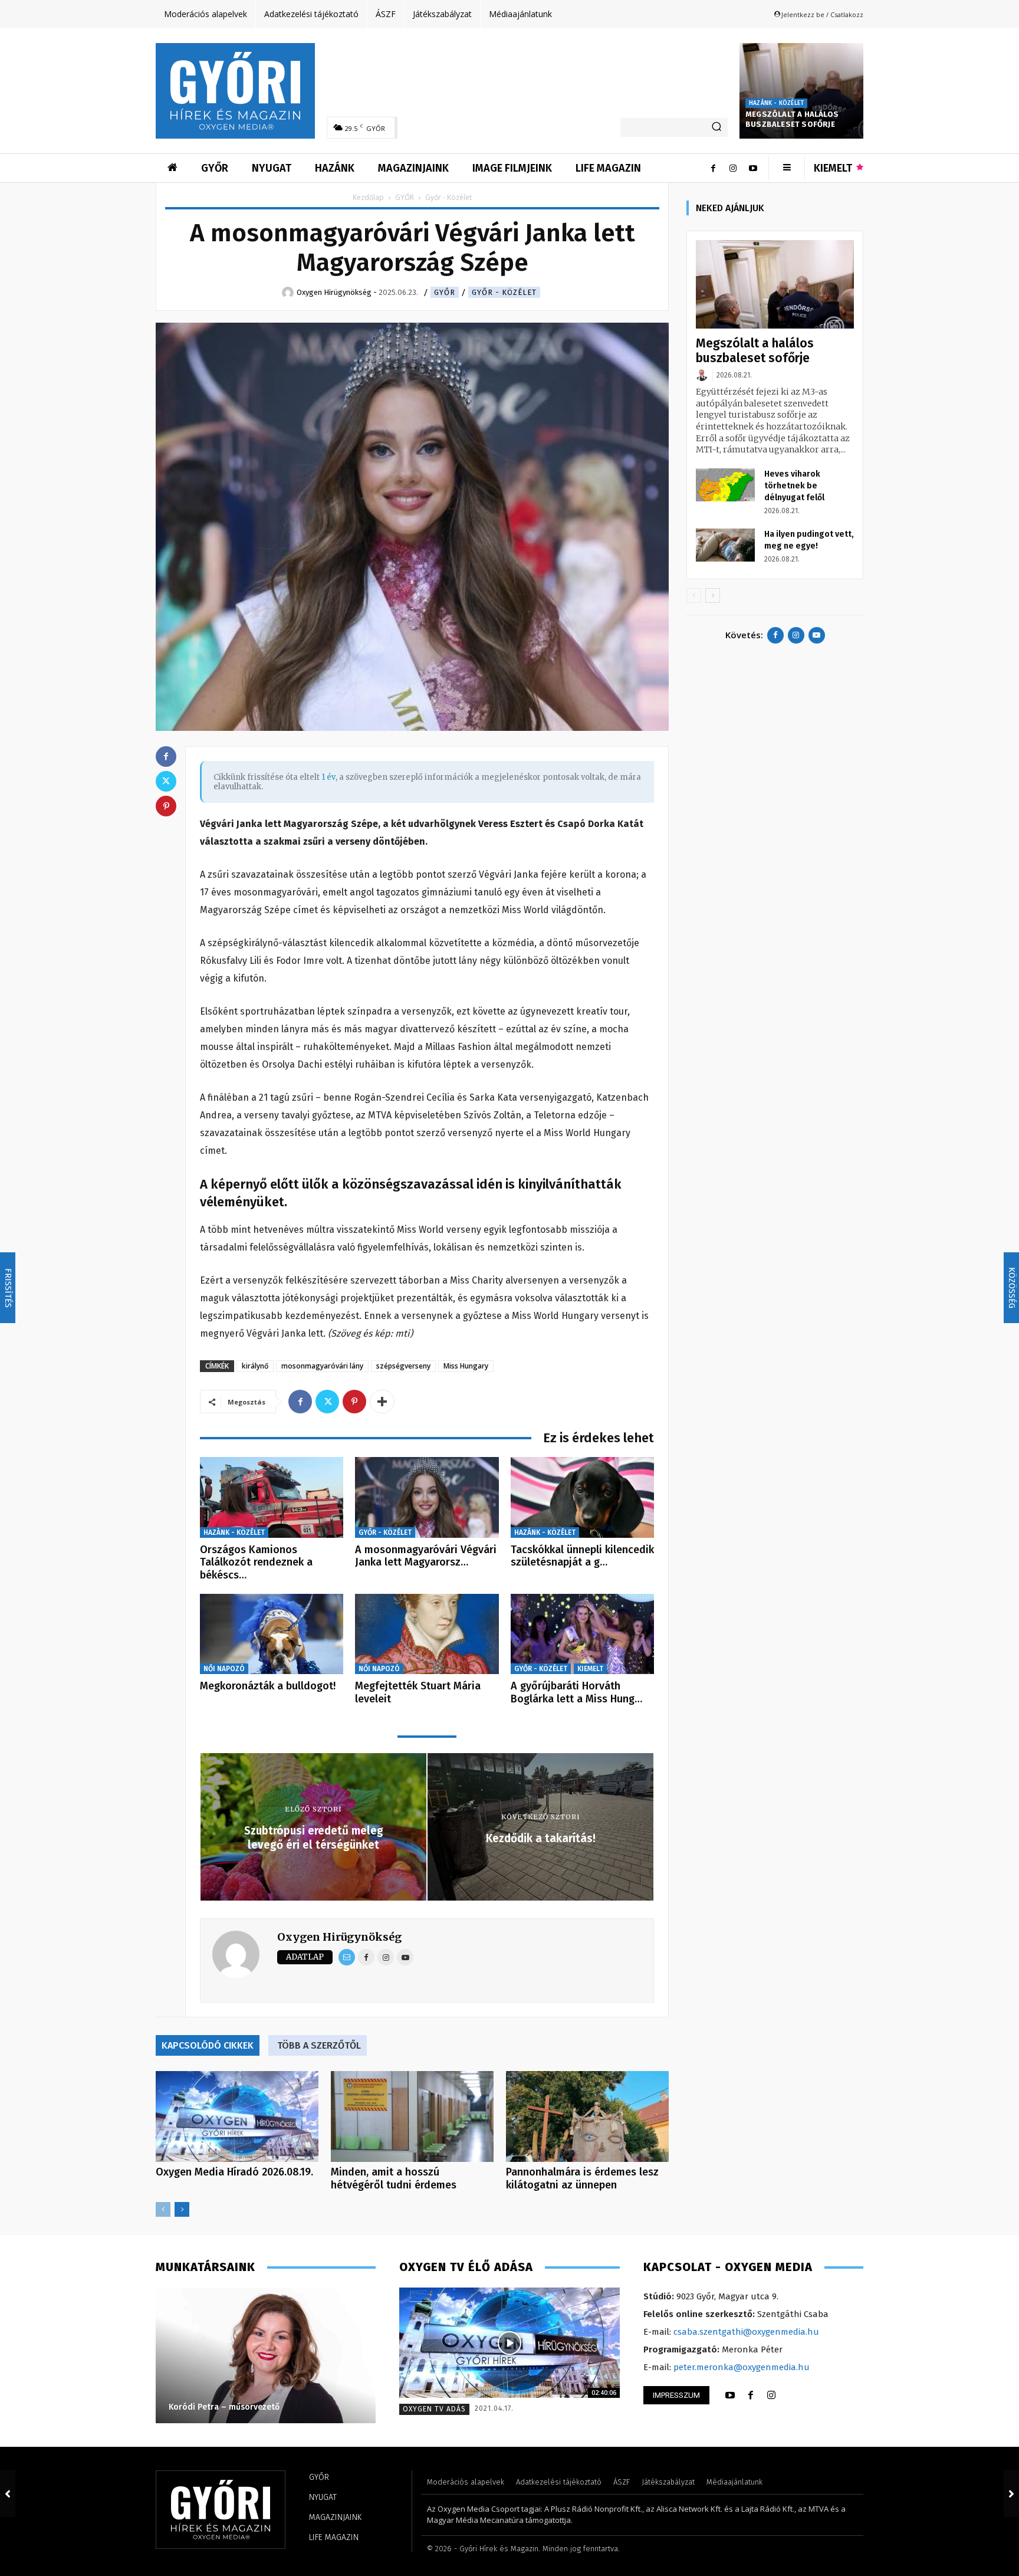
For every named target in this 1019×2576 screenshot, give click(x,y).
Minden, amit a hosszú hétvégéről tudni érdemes (394, 2178)
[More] (382, 1402)
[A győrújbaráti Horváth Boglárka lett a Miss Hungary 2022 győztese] (582, 1634)
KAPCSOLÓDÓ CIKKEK (208, 2045)
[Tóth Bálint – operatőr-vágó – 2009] (265, 2355)
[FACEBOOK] (751, 2395)
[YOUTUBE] (730, 2395)
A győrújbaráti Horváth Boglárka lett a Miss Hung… (576, 1692)
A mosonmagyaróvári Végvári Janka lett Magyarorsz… (426, 1556)
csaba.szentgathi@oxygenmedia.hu (746, 2332)
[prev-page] (163, 2209)
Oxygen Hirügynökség (339, 1937)
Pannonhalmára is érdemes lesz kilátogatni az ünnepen (582, 2178)
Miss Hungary (466, 1366)
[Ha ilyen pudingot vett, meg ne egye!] (725, 545)
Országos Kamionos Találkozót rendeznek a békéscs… (256, 1562)
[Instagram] (733, 168)
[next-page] (182, 2209)
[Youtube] (753, 168)
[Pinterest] (354, 1402)
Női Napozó (224, 1669)
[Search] (716, 127)
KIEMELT (590, 1669)
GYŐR (405, 197)
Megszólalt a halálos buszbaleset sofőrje (792, 119)
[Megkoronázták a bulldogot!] (272, 1634)
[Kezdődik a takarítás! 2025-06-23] (1011, 2493)
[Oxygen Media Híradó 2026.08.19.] (237, 2117)
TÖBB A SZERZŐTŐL (319, 2045)
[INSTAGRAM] (771, 2395)
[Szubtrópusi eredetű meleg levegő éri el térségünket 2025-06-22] (8, 2493)
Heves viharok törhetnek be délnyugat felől (794, 486)
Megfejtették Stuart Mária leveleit (418, 1692)
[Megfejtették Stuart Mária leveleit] (427, 1634)
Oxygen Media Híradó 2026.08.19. (234, 2172)
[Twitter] (327, 1402)
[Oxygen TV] (509, 2343)
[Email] (347, 1957)
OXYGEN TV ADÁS (434, 2409)
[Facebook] (713, 168)
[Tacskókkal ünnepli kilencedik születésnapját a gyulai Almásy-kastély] (582, 1497)
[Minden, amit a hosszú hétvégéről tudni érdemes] (412, 2117)
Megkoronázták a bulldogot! (268, 1686)
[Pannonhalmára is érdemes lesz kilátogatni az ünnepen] (587, 2117)
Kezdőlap (368, 197)
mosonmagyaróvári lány (322, 1366)
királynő (255, 1366)
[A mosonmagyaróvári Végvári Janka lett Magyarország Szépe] (427, 1497)
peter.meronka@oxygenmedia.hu (742, 2367)
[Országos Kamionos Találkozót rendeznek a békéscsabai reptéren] (272, 1497)
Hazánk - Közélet (776, 103)
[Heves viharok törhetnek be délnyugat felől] (725, 485)
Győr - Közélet (504, 292)
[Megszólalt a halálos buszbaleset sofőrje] (801, 91)
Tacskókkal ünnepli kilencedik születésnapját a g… (582, 1556)
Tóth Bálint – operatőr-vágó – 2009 (238, 2407)
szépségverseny (403, 1366)
